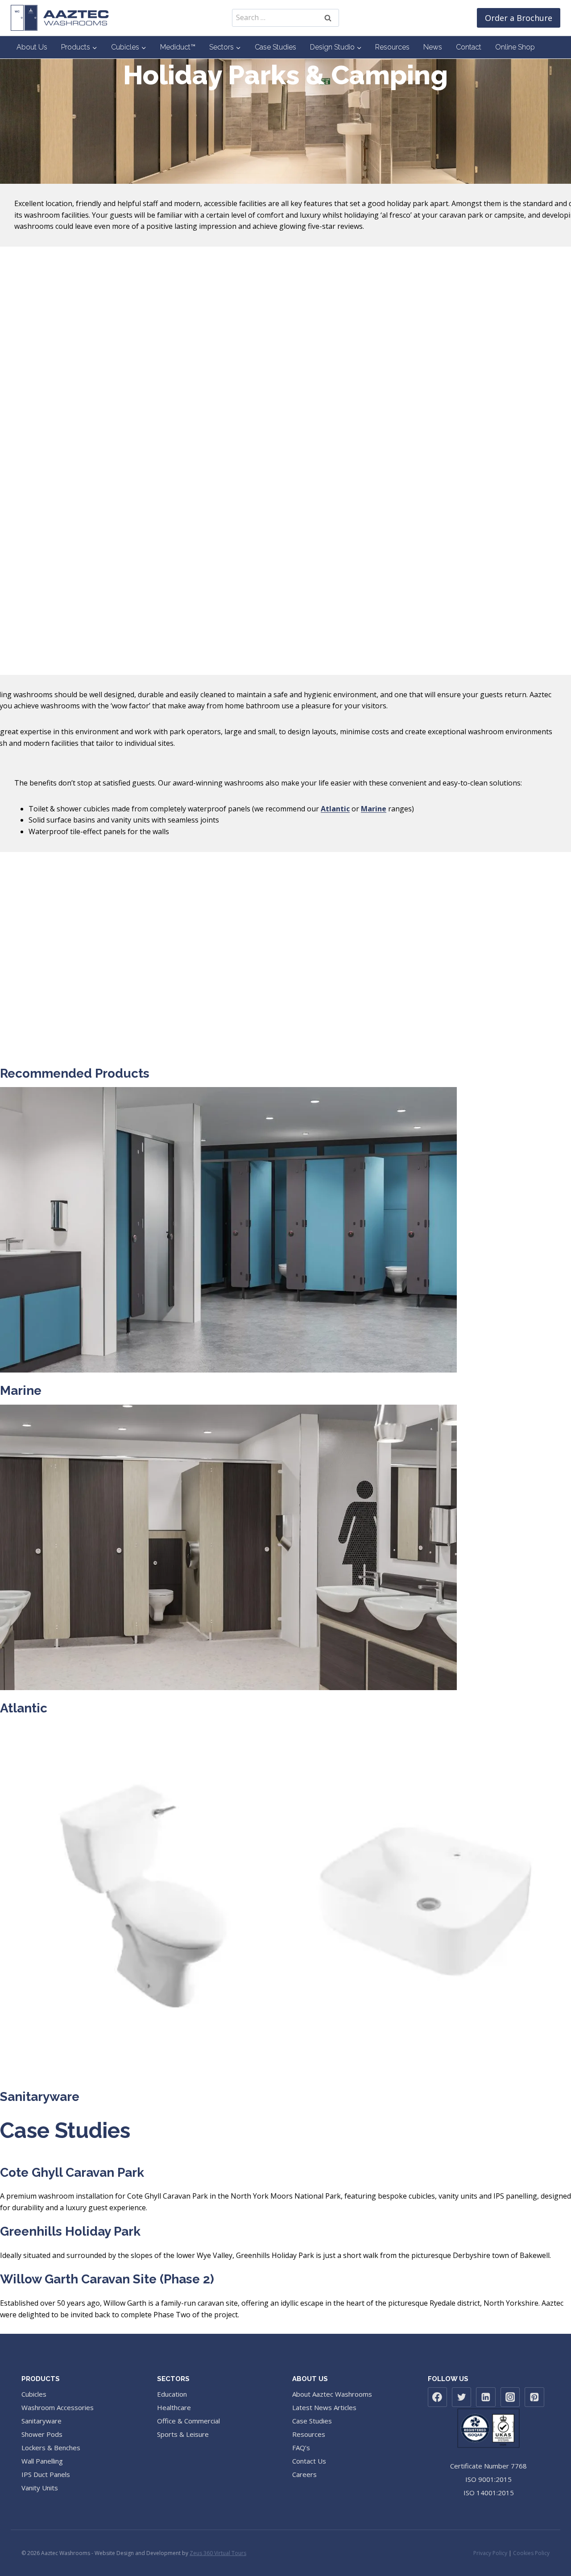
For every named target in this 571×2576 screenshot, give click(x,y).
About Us (32, 47)
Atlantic (335, 809)
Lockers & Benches (51, 2448)
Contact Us (309, 2461)
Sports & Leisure (183, 2434)
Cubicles (34, 2394)
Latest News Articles (324, 2407)
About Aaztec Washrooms (332, 2394)
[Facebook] (438, 2397)
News (433, 47)
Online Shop (515, 47)
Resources (392, 47)
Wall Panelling (42, 2461)
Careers (304, 2474)
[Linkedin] (486, 2397)
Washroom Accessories (58, 2407)
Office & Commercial (188, 2421)
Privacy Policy (490, 2553)
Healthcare (174, 2407)
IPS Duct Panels (46, 2474)
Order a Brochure (519, 18)
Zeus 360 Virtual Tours (218, 2553)
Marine (21, 1391)
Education (172, 2394)
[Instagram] (510, 2397)
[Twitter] (462, 2397)
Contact (469, 47)
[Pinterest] (534, 2397)
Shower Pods (42, 2434)
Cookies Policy (531, 2553)
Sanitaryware (40, 2097)
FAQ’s (301, 2448)
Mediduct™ (178, 47)
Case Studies (275, 47)
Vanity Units (40, 2488)
